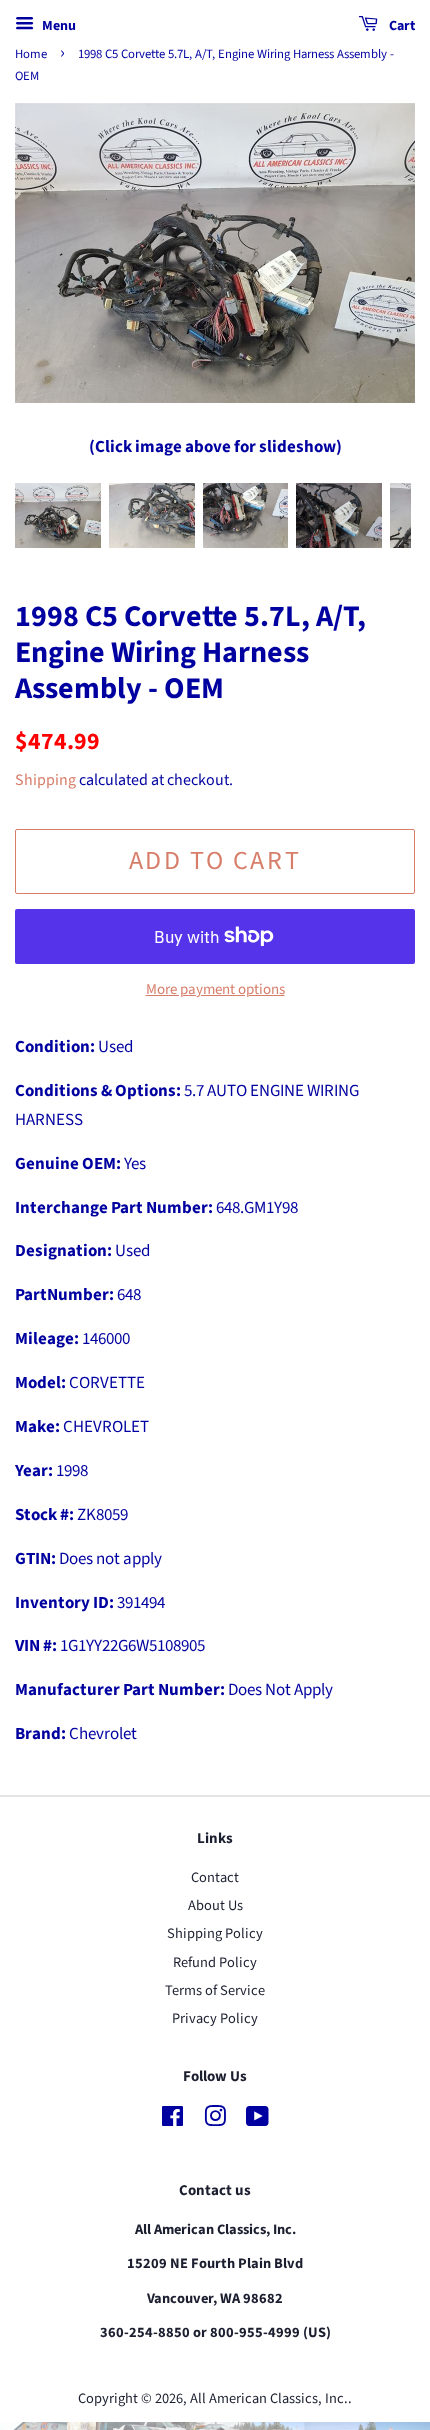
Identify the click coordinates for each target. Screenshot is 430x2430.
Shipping (45, 780)
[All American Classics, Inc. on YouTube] (257, 2120)
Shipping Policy (215, 1933)
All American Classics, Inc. (269, 2398)
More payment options (215, 989)
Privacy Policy (215, 2018)
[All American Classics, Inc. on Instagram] (215, 2120)
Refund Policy (215, 1962)
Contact (215, 1877)
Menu (57, 26)
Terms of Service (215, 1990)
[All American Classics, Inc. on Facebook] (172, 2120)
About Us (215, 1905)
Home (31, 54)
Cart (400, 26)
